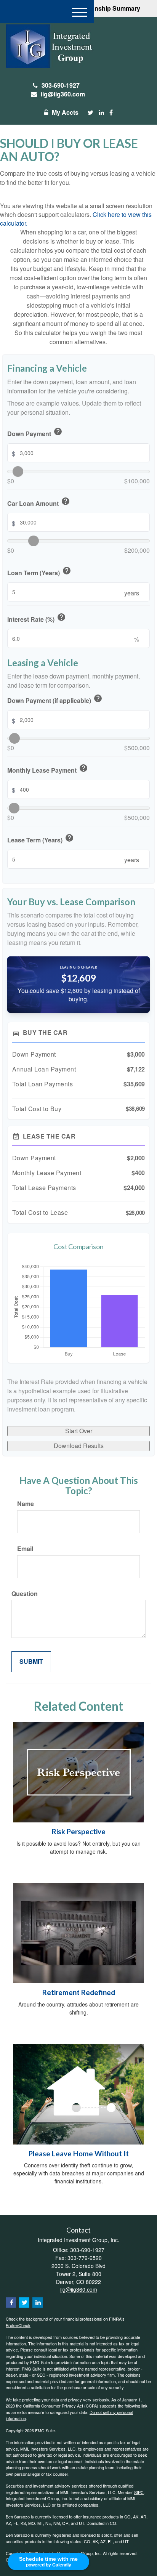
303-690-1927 (61, 85)
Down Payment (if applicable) (55, 699)
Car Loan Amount (39, 502)
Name (26, 1504)
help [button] (58, 431)
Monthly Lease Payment (48, 769)
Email (25, 1549)
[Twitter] (91, 113)
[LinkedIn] (101, 113)
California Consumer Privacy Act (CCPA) (61, 2406)
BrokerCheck (18, 2325)
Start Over (79, 1431)
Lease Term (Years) (41, 839)
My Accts (65, 112)
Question (25, 1594)
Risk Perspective (79, 1832)
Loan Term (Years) (39, 572)
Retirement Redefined (79, 1992)
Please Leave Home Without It (79, 2154)
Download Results (79, 1446)
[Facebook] (111, 113)
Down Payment (35, 433)
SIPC (139, 2492)
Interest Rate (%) (37, 618)
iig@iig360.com (63, 94)
